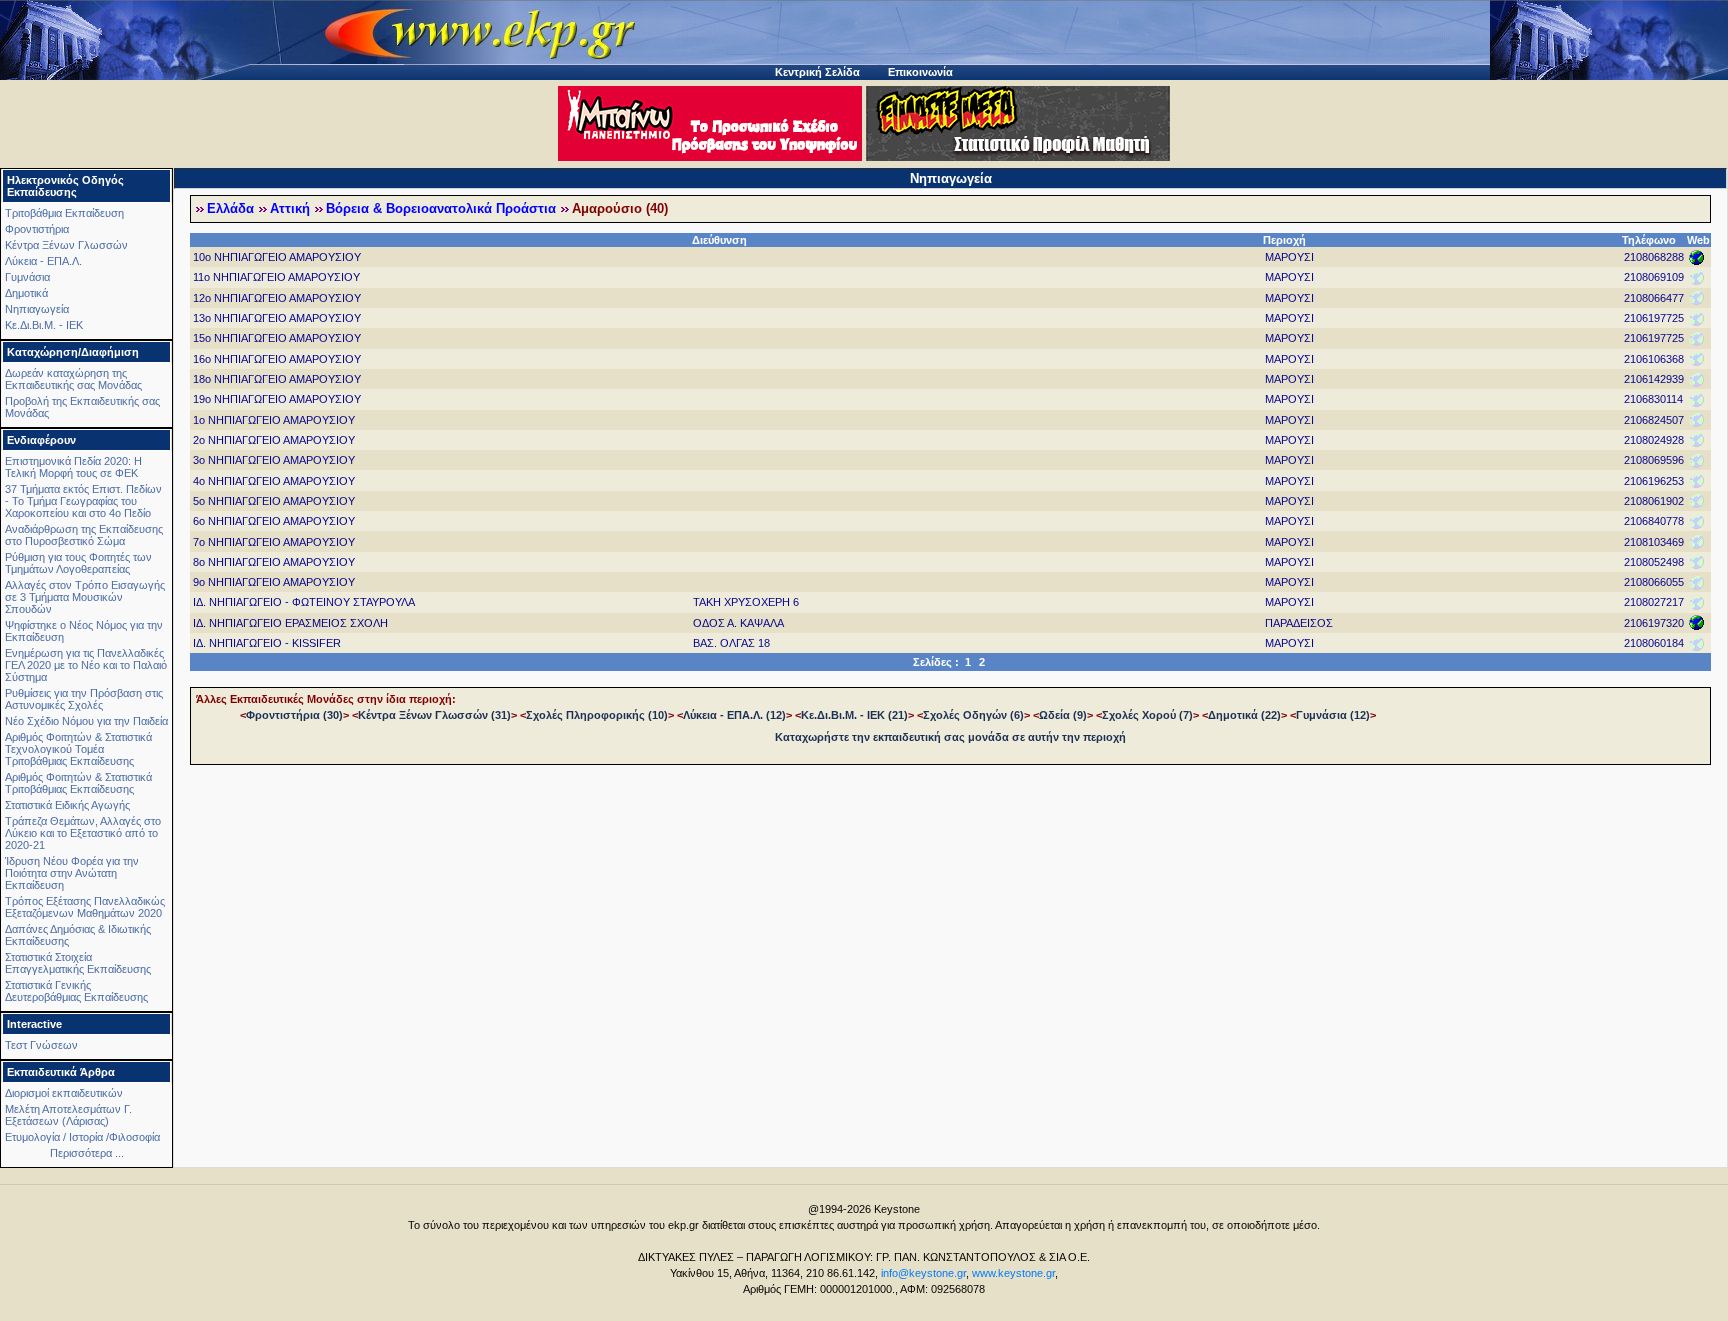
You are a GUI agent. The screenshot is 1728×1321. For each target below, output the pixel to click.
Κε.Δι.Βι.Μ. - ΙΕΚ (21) (854, 715)
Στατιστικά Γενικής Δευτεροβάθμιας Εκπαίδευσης (76, 991)
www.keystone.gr (1013, 1273)
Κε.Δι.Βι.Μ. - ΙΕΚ (44, 325)
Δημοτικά (26, 293)
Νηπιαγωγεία (37, 309)
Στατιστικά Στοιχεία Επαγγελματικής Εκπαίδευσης (78, 963)
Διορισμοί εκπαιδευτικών (64, 1093)
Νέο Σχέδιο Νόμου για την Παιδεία (86, 721)
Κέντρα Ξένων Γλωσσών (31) (434, 715)
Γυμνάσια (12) (1333, 715)
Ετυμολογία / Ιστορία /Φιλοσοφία (82, 1137)
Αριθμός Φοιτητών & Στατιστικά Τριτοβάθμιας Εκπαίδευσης (78, 783)
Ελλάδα (230, 209)
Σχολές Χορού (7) (1147, 715)
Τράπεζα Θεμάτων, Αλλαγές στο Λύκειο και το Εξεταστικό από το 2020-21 (83, 833)
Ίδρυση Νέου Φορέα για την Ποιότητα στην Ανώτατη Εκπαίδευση (72, 873)
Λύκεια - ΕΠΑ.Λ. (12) (734, 715)
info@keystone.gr (923, 1273)
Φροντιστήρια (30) (294, 715)
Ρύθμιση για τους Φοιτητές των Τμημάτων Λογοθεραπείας (78, 563)
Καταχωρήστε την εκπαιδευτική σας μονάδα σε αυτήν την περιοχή (950, 737)
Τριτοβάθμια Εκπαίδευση (64, 213)
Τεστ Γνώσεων (41, 1045)
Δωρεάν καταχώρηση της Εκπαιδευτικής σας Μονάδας (73, 379)
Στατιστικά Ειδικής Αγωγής (67, 805)
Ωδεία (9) (1063, 715)
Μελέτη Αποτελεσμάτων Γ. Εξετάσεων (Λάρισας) (68, 1115)
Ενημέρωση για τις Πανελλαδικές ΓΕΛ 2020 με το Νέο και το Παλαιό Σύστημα (86, 665)
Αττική (290, 209)
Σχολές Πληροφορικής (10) (597, 715)
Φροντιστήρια (37, 229)
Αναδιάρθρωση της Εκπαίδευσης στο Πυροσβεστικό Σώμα (84, 535)
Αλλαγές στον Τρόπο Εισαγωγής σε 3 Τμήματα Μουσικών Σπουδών (85, 597)
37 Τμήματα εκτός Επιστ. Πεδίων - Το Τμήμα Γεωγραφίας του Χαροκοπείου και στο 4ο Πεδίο (83, 501)
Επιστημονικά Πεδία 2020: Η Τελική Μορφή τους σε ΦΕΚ (73, 467)
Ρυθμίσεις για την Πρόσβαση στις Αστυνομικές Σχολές (84, 699)
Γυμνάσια (27, 277)
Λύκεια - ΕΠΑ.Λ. (43, 261)
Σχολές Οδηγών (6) (973, 715)
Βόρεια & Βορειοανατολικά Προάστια (441, 209)
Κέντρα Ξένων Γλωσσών (66, 245)
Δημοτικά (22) (1244, 715)
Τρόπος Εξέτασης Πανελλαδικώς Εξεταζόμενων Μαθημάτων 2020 (85, 907)
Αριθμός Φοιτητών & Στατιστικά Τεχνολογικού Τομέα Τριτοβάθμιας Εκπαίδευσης (78, 749)
